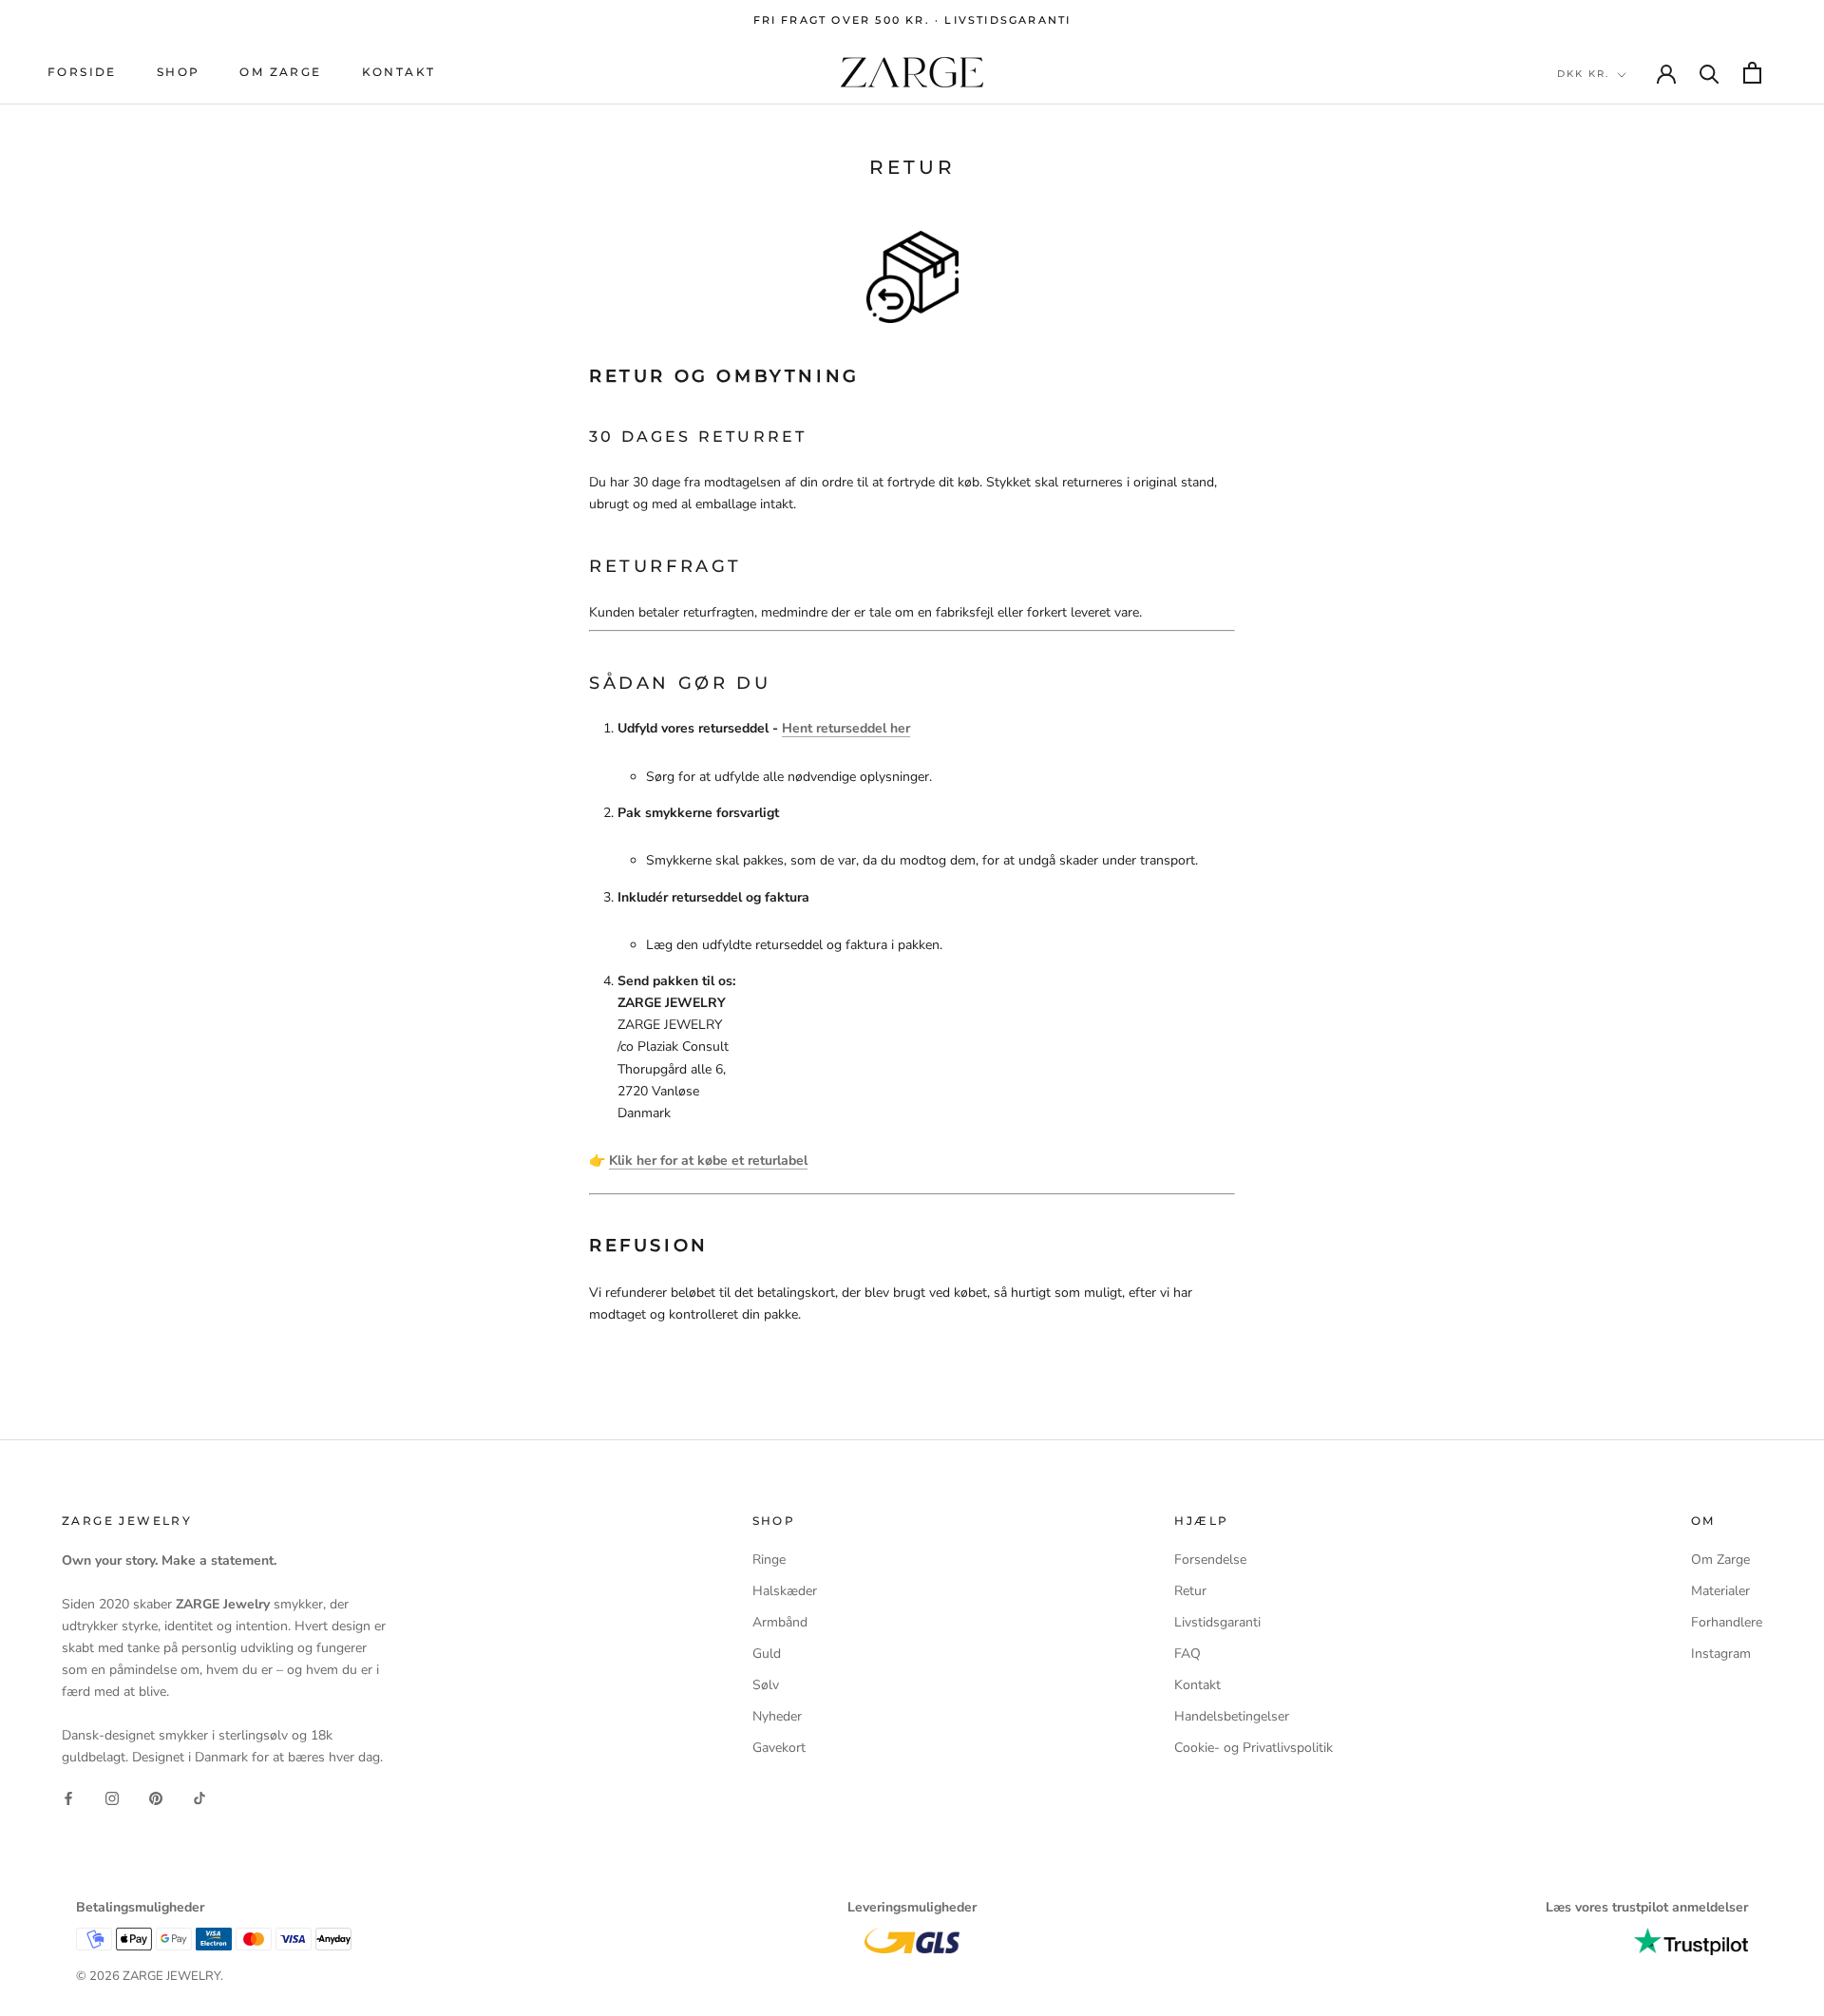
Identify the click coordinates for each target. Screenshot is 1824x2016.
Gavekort (779, 1748)
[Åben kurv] (1752, 73)
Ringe (769, 1560)
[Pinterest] (156, 1798)
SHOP (179, 73)
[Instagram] (112, 1798)
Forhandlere (1727, 1622)
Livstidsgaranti (1217, 1622)
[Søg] (1710, 73)
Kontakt (399, 73)
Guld (767, 1654)
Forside (82, 73)
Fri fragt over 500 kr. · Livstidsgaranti (912, 20)
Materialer (1720, 1591)
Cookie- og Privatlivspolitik (1254, 1748)
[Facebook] (68, 1798)
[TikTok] (199, 1798)
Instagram (1721, 1654)
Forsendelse (1210, 1560)
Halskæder (785, 1591)
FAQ (1187, 1654)
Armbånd (780, 1622)
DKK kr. (1583, 74)
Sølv (766, 1685)
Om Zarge (280, 73)
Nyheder (777, 1716)
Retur (1190, 1591)
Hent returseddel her (846, 728)
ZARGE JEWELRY (171, 1976)
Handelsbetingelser (1232, 1716)
